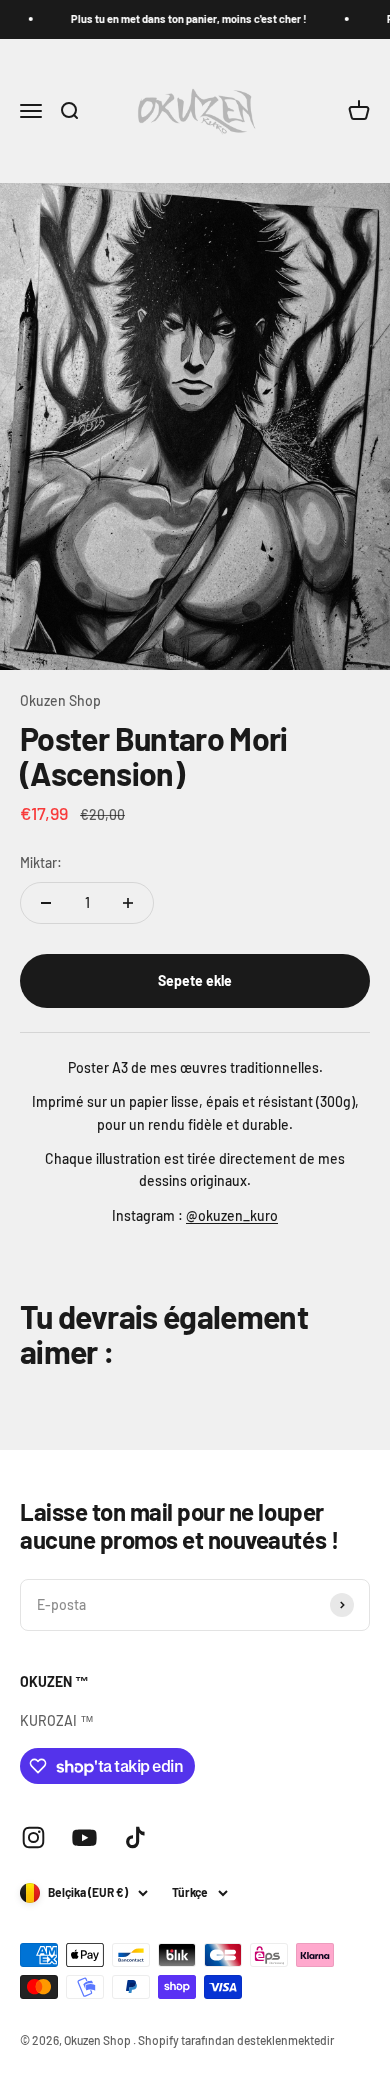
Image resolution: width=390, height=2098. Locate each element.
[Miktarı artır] (128, 903)
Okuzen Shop (60, 700)
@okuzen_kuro (232, 1215)
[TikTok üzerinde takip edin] (135, 1837)
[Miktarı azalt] (46, 903)
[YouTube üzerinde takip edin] (84, 1837)
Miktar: (41, 862)
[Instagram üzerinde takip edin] (33, 1837)
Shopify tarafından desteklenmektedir (236, 2040)
